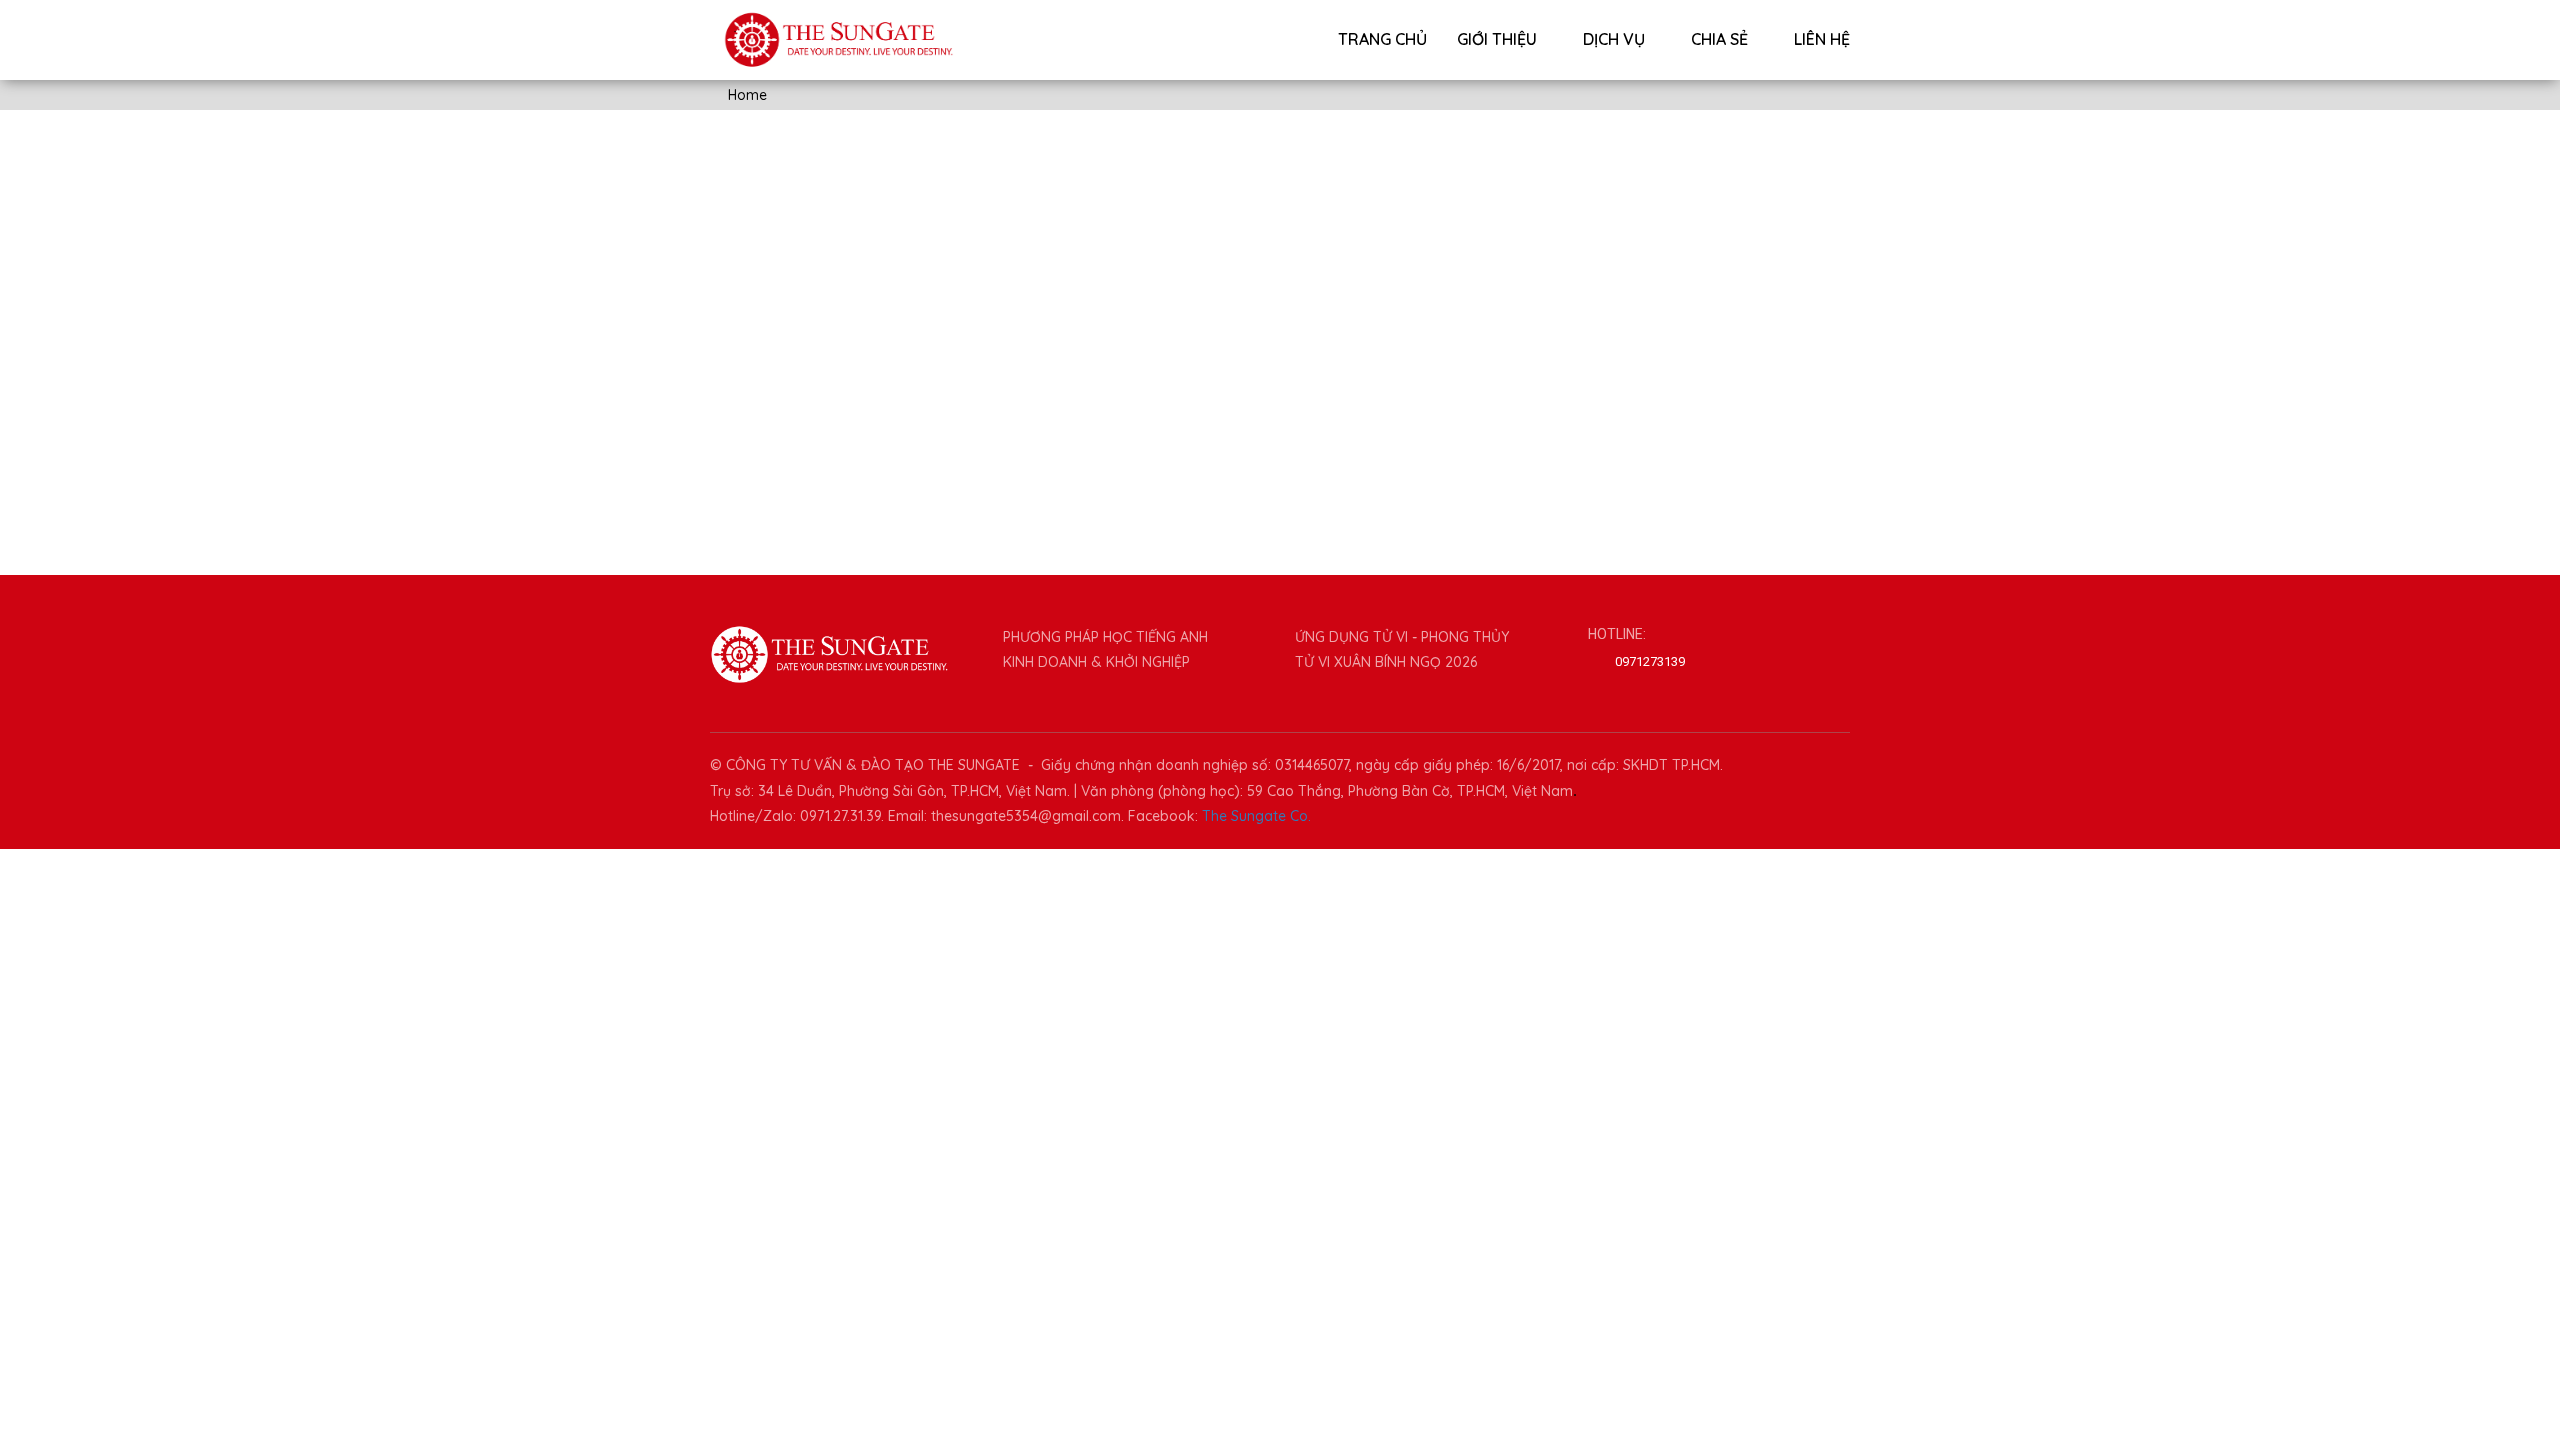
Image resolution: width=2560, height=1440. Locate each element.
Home (745, 95)
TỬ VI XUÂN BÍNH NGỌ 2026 (1386, 662)
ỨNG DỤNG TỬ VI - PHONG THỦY (1402, 637)
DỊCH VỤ (1616, 39)
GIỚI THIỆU (1499, 39)
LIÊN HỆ (1822, 39)
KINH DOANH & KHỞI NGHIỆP (1096, 662)
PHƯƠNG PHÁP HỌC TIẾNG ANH (1105, 637)
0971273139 (1650, 661)
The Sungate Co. (1256, 816)
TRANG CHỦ (1382, 39)
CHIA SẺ (1721, 39)
